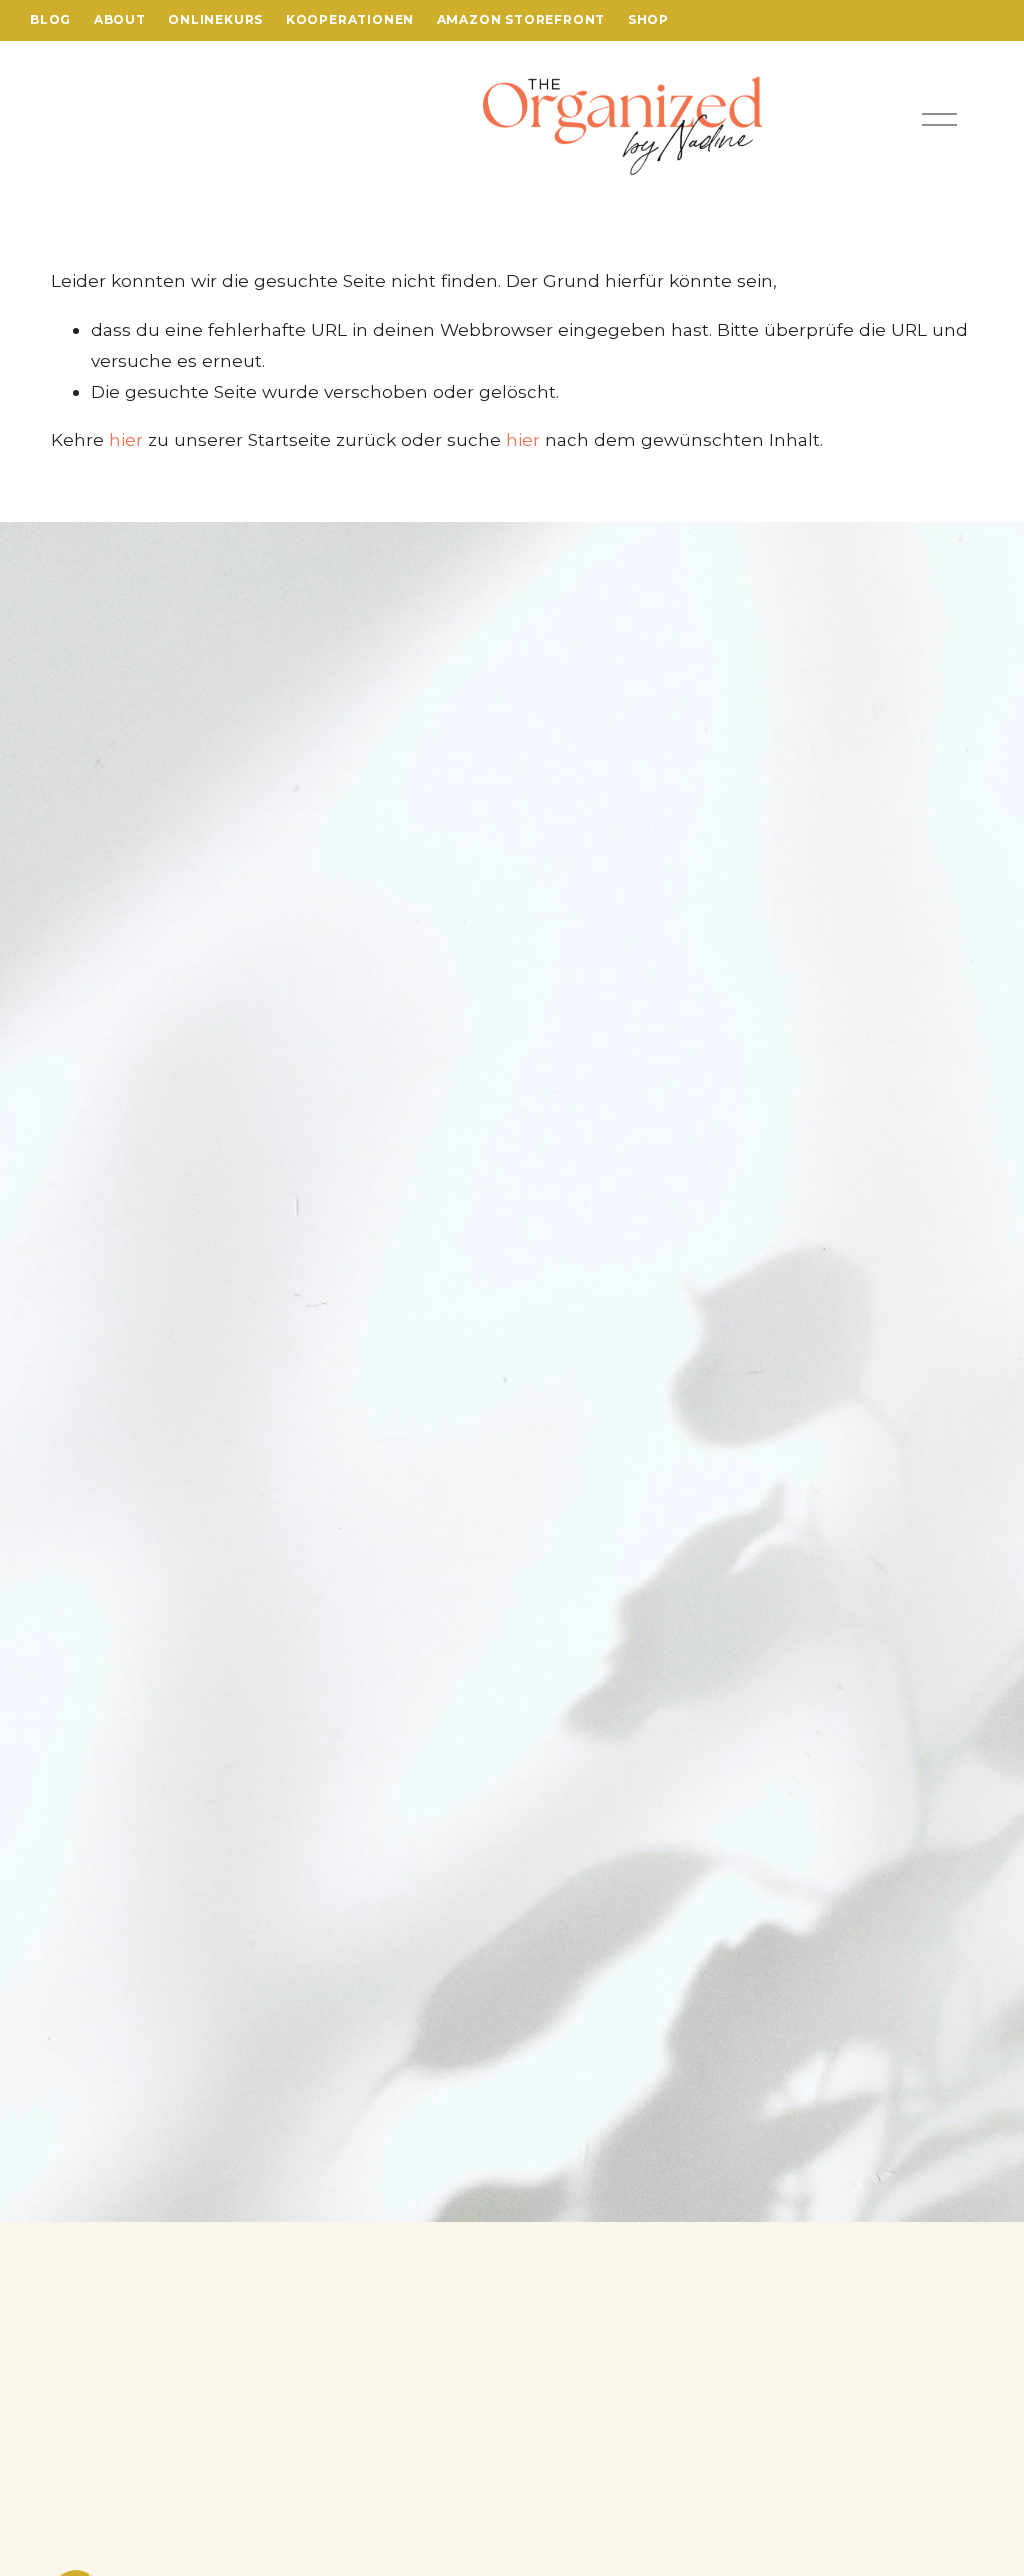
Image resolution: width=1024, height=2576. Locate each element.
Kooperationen (350, 19)
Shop (648, 19)
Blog (50, 19)
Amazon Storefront (521, 19)
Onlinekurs (215, 19)
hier (126, 439)
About (120, 19)
